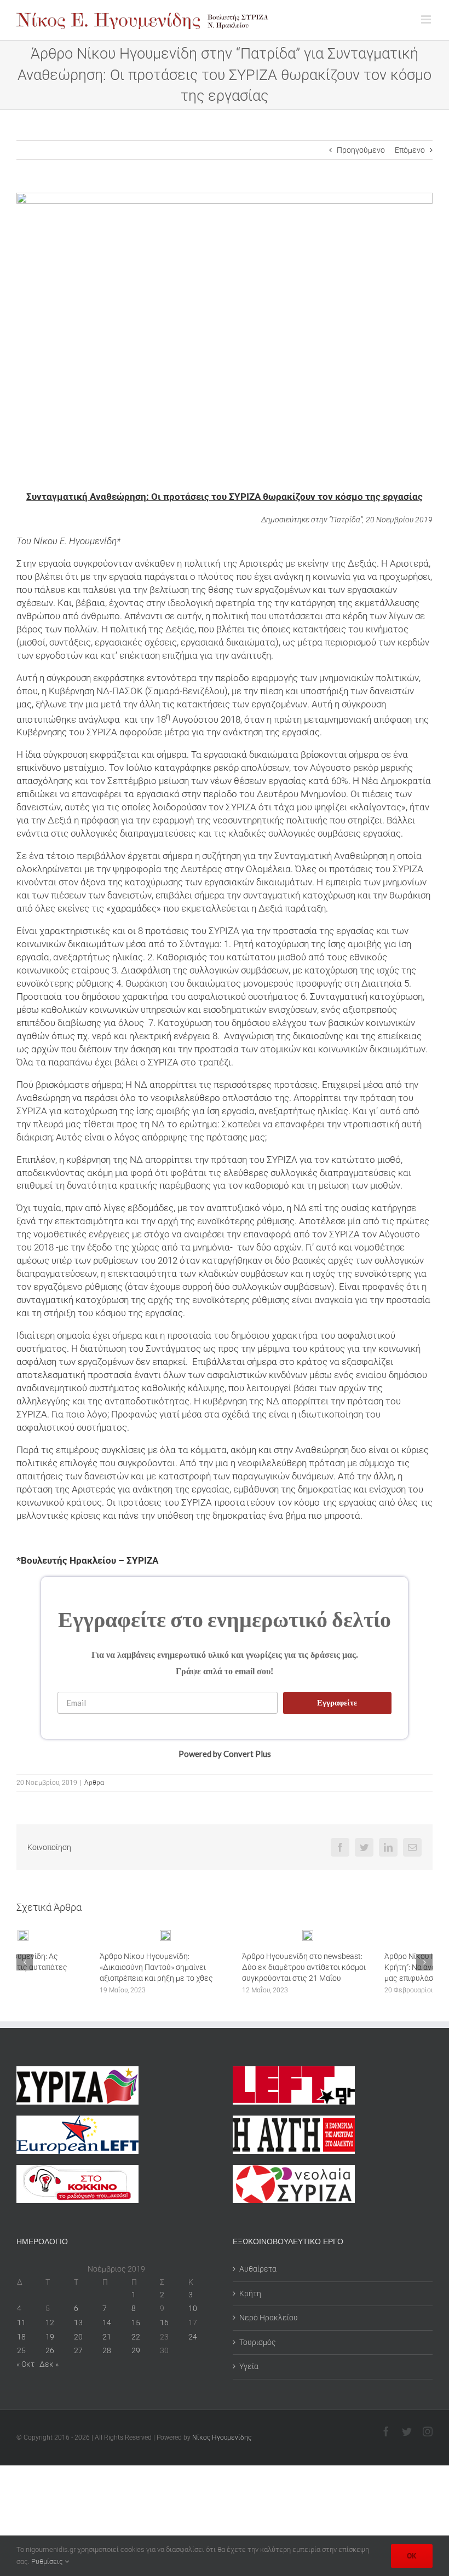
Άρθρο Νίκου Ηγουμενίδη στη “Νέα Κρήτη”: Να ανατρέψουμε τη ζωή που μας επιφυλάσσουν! (365, 1967)
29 (136, 2350)
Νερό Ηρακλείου (269, 2318)
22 (136, 2337)
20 (78, 2337)
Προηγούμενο (361, 150)
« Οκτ (25, 2364)
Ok (412, 2556)
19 (50, 2337)
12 (50, 2323)
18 (21, 2337)
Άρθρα (94, 1783)
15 (136, 2323)
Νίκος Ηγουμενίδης (222, 2437)
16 (164, 2323)
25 (21, 2350)
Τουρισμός (258, 2342)
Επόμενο (410, 150)
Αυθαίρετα (258, 2269)
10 (193, 2308)
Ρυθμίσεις (48, 2561)
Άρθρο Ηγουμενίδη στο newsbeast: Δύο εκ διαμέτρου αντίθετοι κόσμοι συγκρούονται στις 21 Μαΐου (221, 1967)
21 (107, 2337)
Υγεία (249, 2366)
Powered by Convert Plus (225, 1753)
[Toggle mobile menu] (427, 19)
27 (78, 2350)
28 (107, 2350)
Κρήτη (250, 2293)
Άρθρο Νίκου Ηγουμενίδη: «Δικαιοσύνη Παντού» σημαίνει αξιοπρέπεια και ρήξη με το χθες (73, 1967)
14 (107, 2323)
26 (50, 2350)
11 (21, 2323)
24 (193, 2337)
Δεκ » (49, 2364)
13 (78, 2323)
